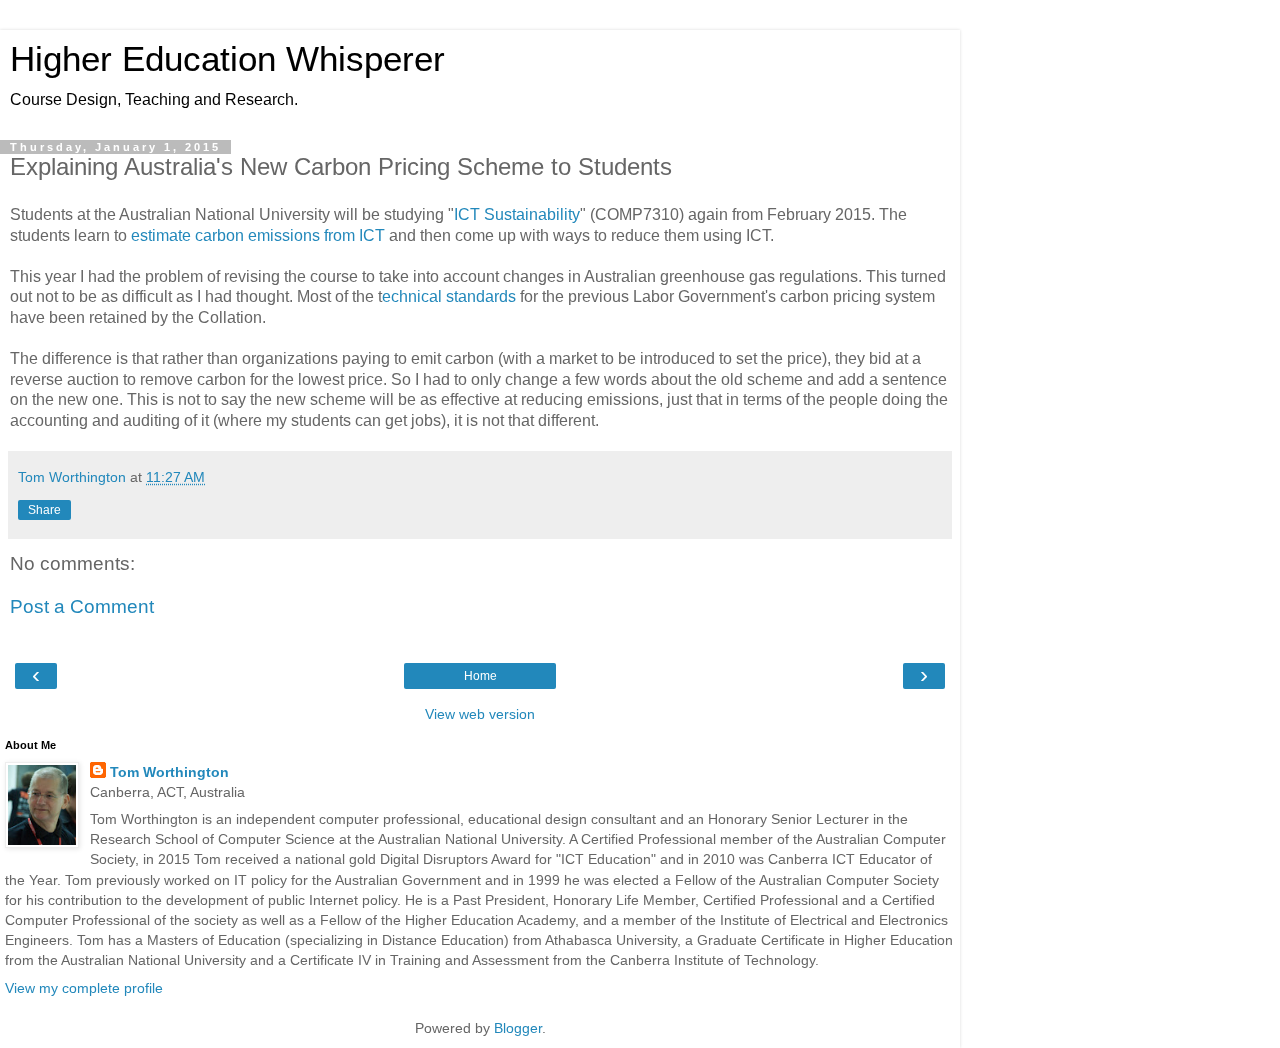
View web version (480, 714)
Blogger (518, 1028)
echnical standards (449, 296)
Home (480, 676)
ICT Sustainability (517, 214)
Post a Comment (82, 606)
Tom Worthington (169, 772)
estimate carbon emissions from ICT (258, 235)
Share (44, 510)
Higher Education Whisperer (227, 59)
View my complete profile (84, 988)
